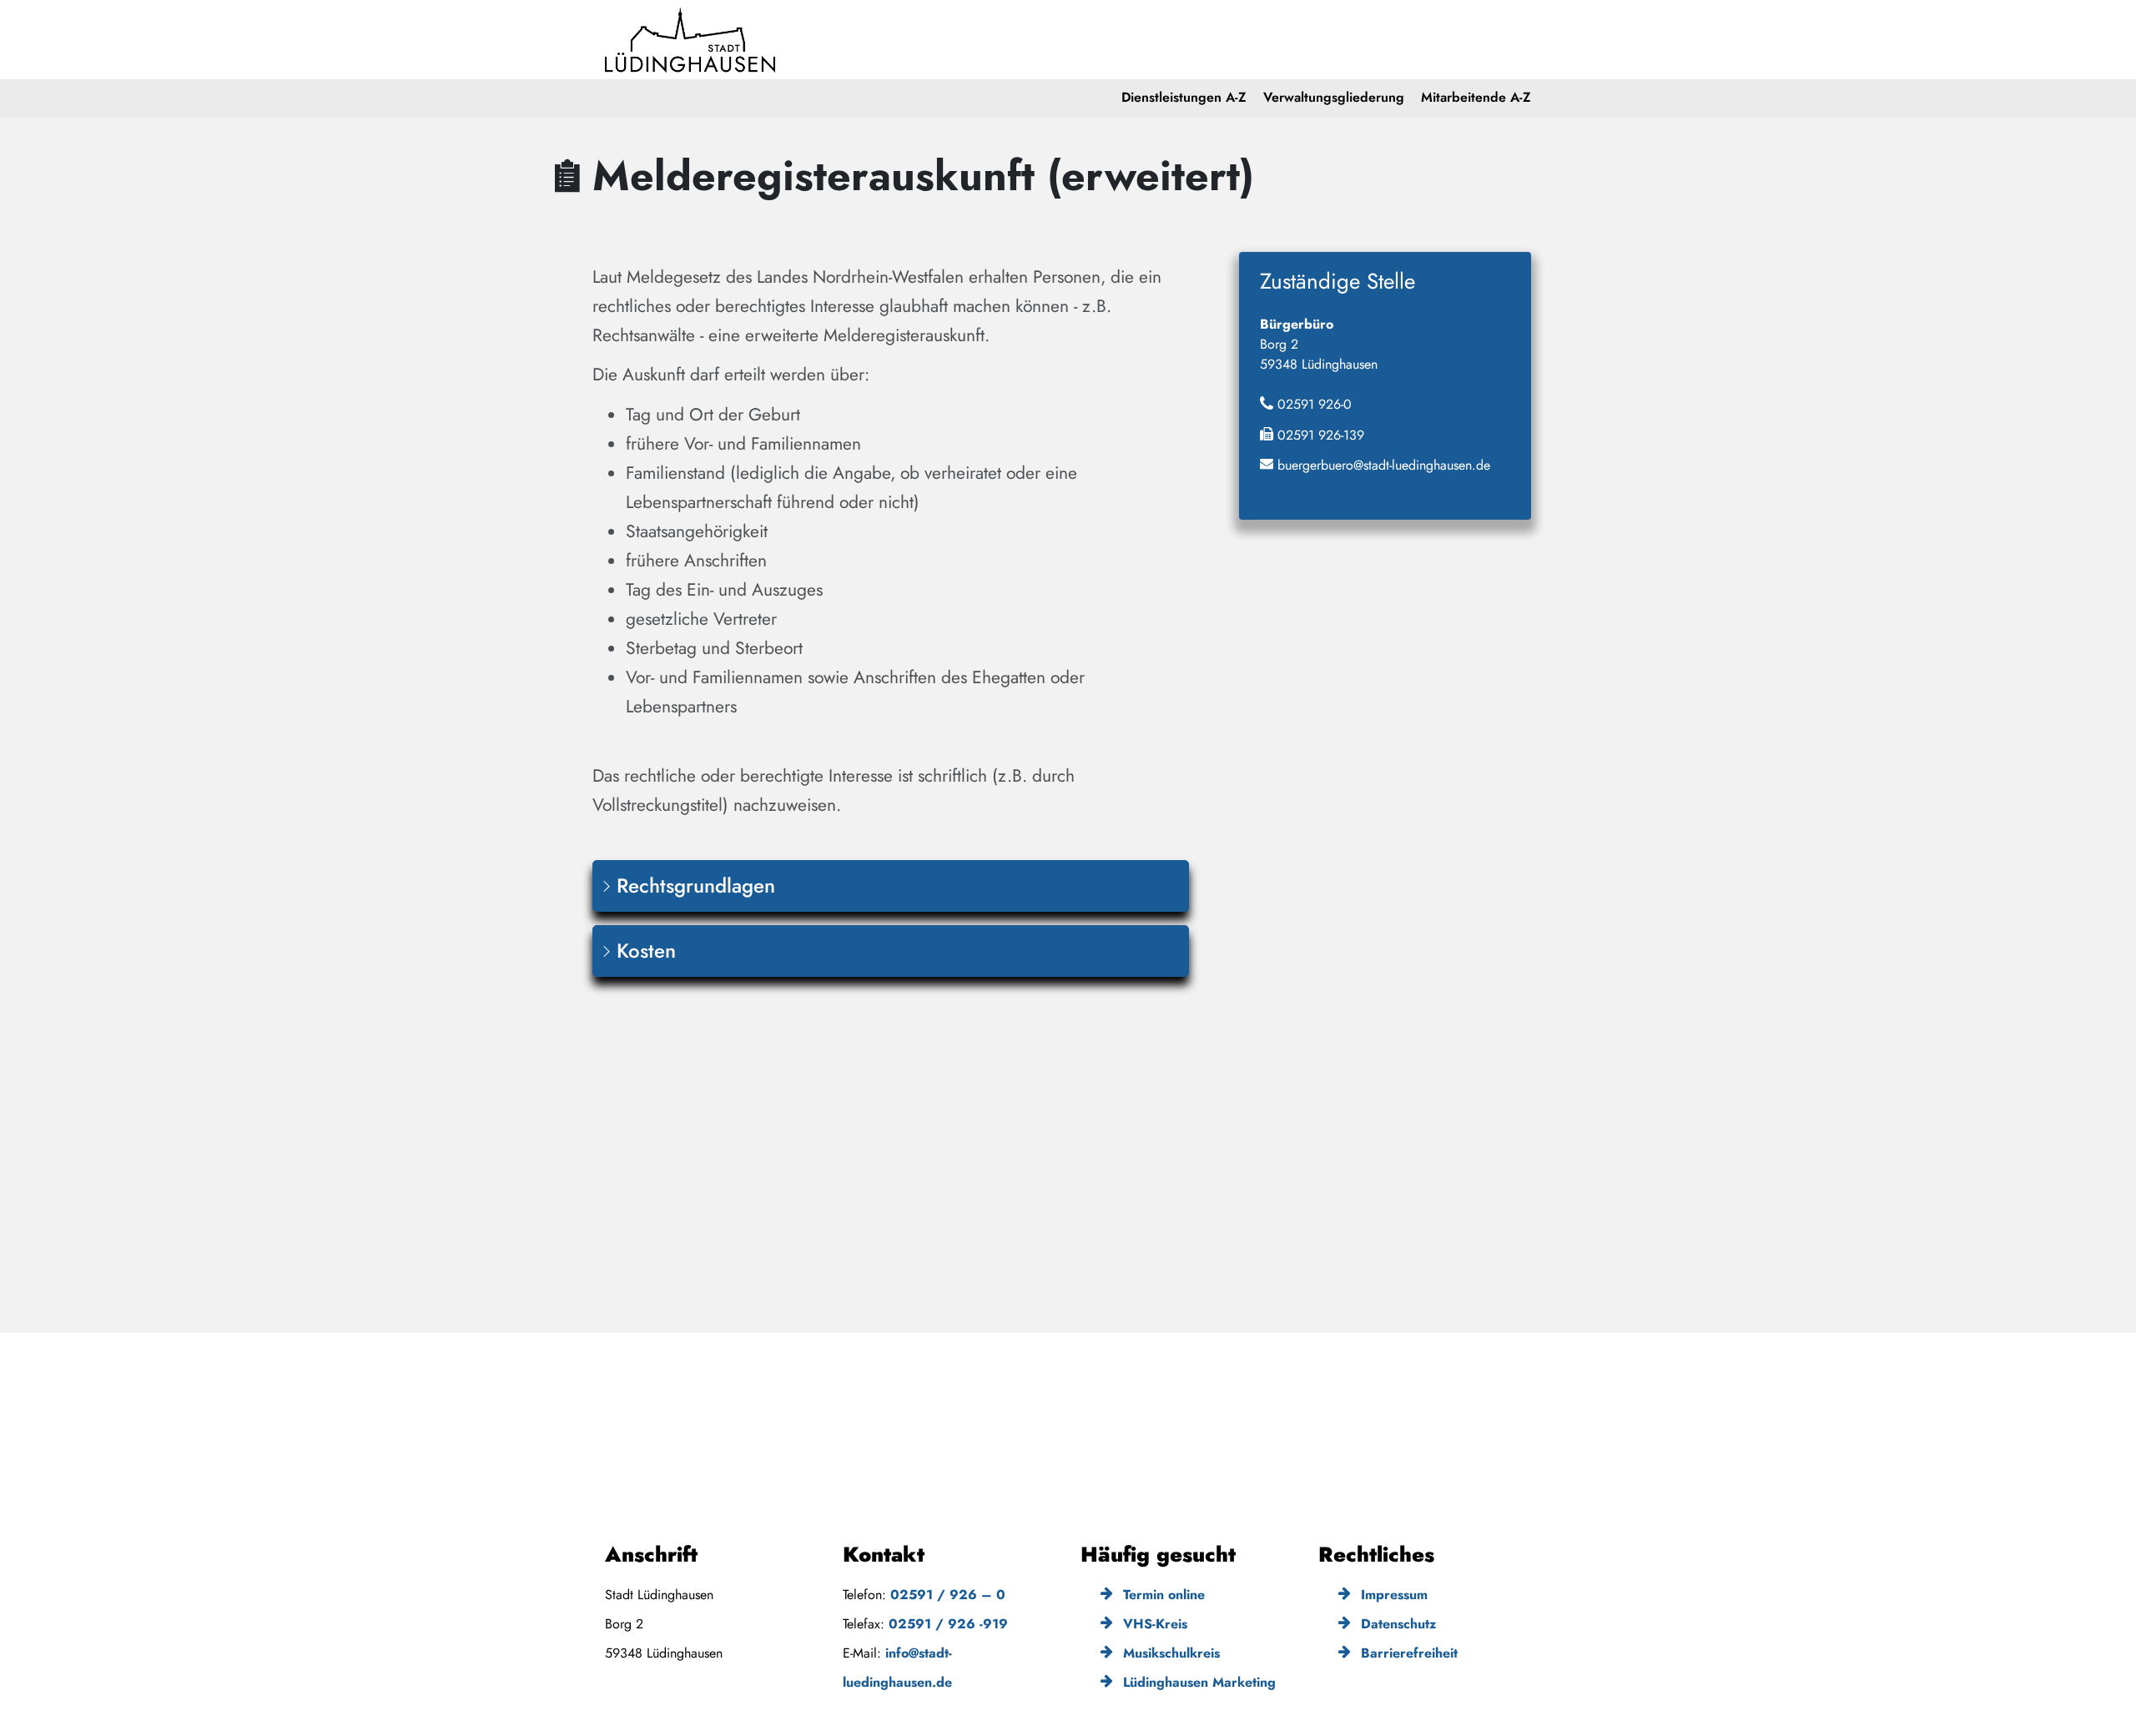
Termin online (1162, 1595)
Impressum (1392, 1595)
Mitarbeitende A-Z (1476, 97)
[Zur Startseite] (690, 40)
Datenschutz (1396, 1624)
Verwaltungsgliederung (1334, 97)
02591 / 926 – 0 (948, 1595)
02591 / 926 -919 (948, 1624)
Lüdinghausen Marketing (1197, 1682)
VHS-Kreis (1153, 1624)
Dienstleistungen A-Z (1184, 97)
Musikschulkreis (1169, 1653)
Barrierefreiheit (1407, 1653)
